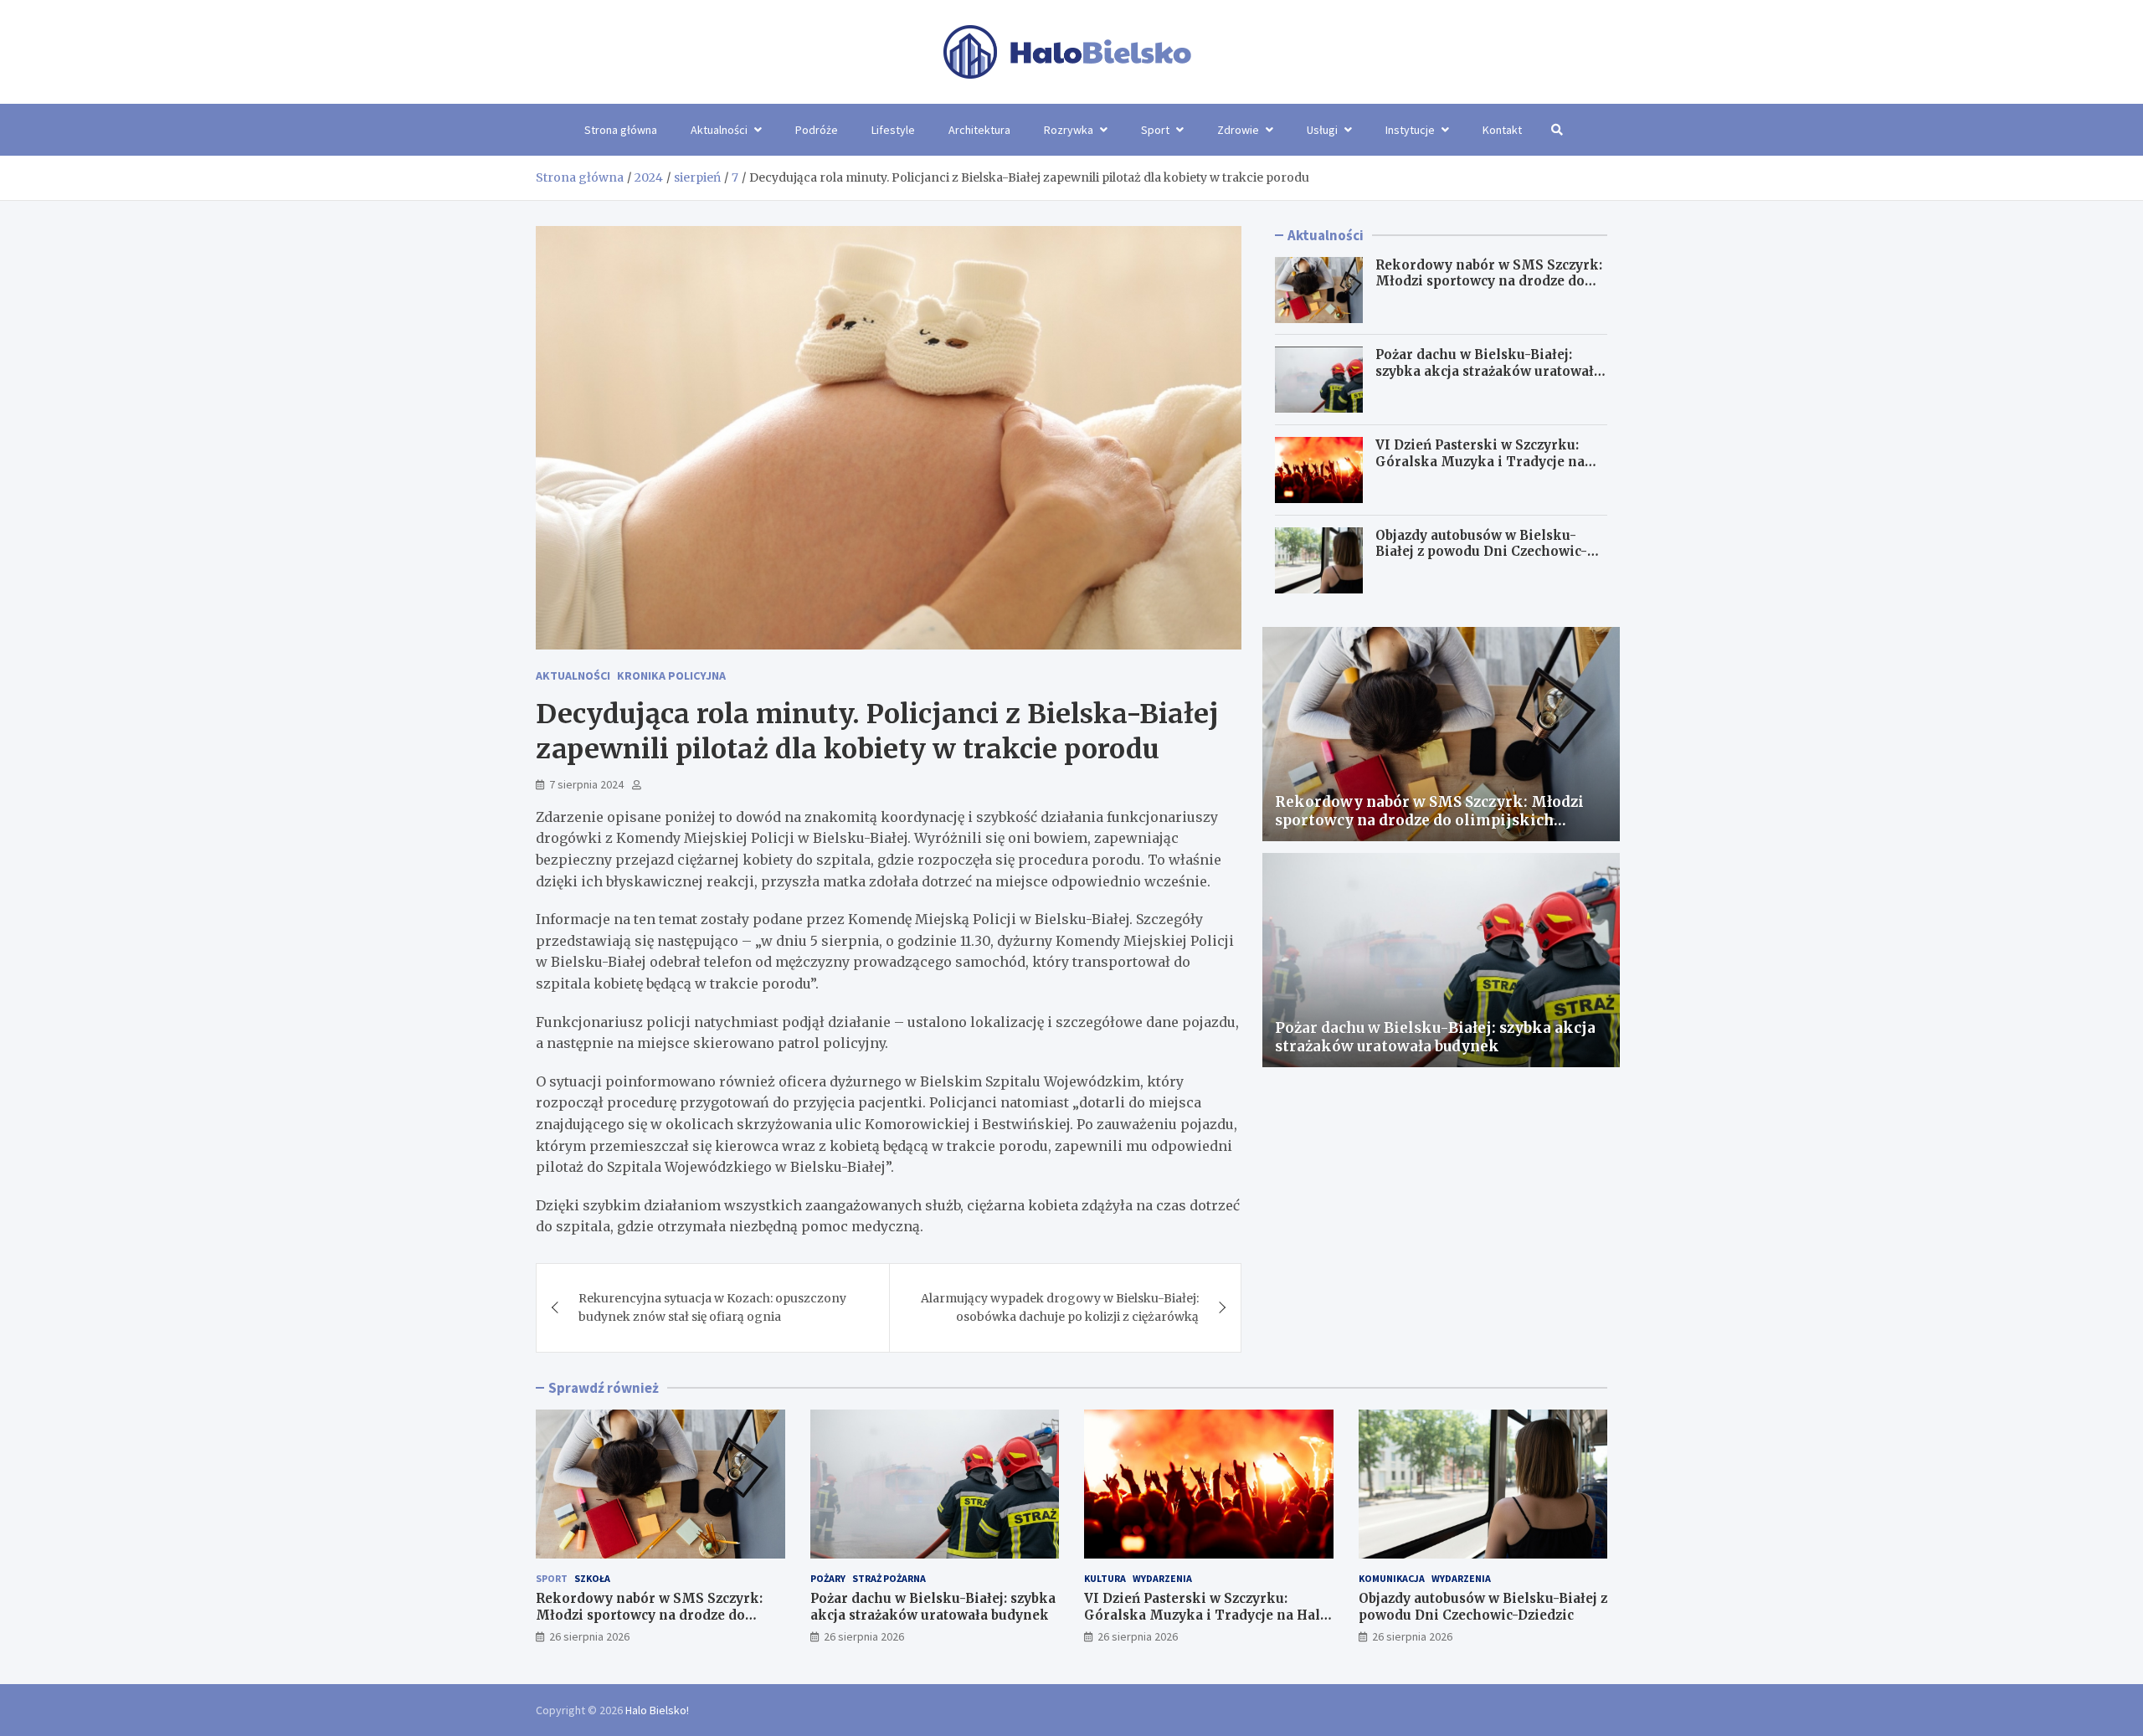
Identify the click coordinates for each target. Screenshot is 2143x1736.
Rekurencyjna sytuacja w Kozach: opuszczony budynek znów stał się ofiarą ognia (712, 1307)
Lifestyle (893, 130)
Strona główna (621, 130)
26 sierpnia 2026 (589, 1636)
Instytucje (1410, 130)
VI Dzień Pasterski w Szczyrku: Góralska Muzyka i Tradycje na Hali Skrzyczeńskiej (1480, 461)
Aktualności (719, 130)
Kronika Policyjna (671, 675)
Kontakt (1502, 130)
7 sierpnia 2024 (586, 784)
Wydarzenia (1162, 1578)
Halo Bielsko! (657, 1710)
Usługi (1322, 130)
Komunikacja (1392, 1578)
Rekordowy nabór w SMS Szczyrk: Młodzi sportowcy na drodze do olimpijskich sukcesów (1489, 281)
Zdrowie (1238, 130)
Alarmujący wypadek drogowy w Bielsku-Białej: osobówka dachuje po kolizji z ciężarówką (1060, 1307)
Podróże (817, 130)
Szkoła (592, 1578)
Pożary (828, 1578)
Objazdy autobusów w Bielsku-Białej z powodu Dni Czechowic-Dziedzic (1481, 552)
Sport (1155, 130)
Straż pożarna (889, 1578)
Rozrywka (1069, 130)
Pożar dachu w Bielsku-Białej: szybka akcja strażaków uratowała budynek (1488, 372)
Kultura (1105, 1578)
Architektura (979, 130)
